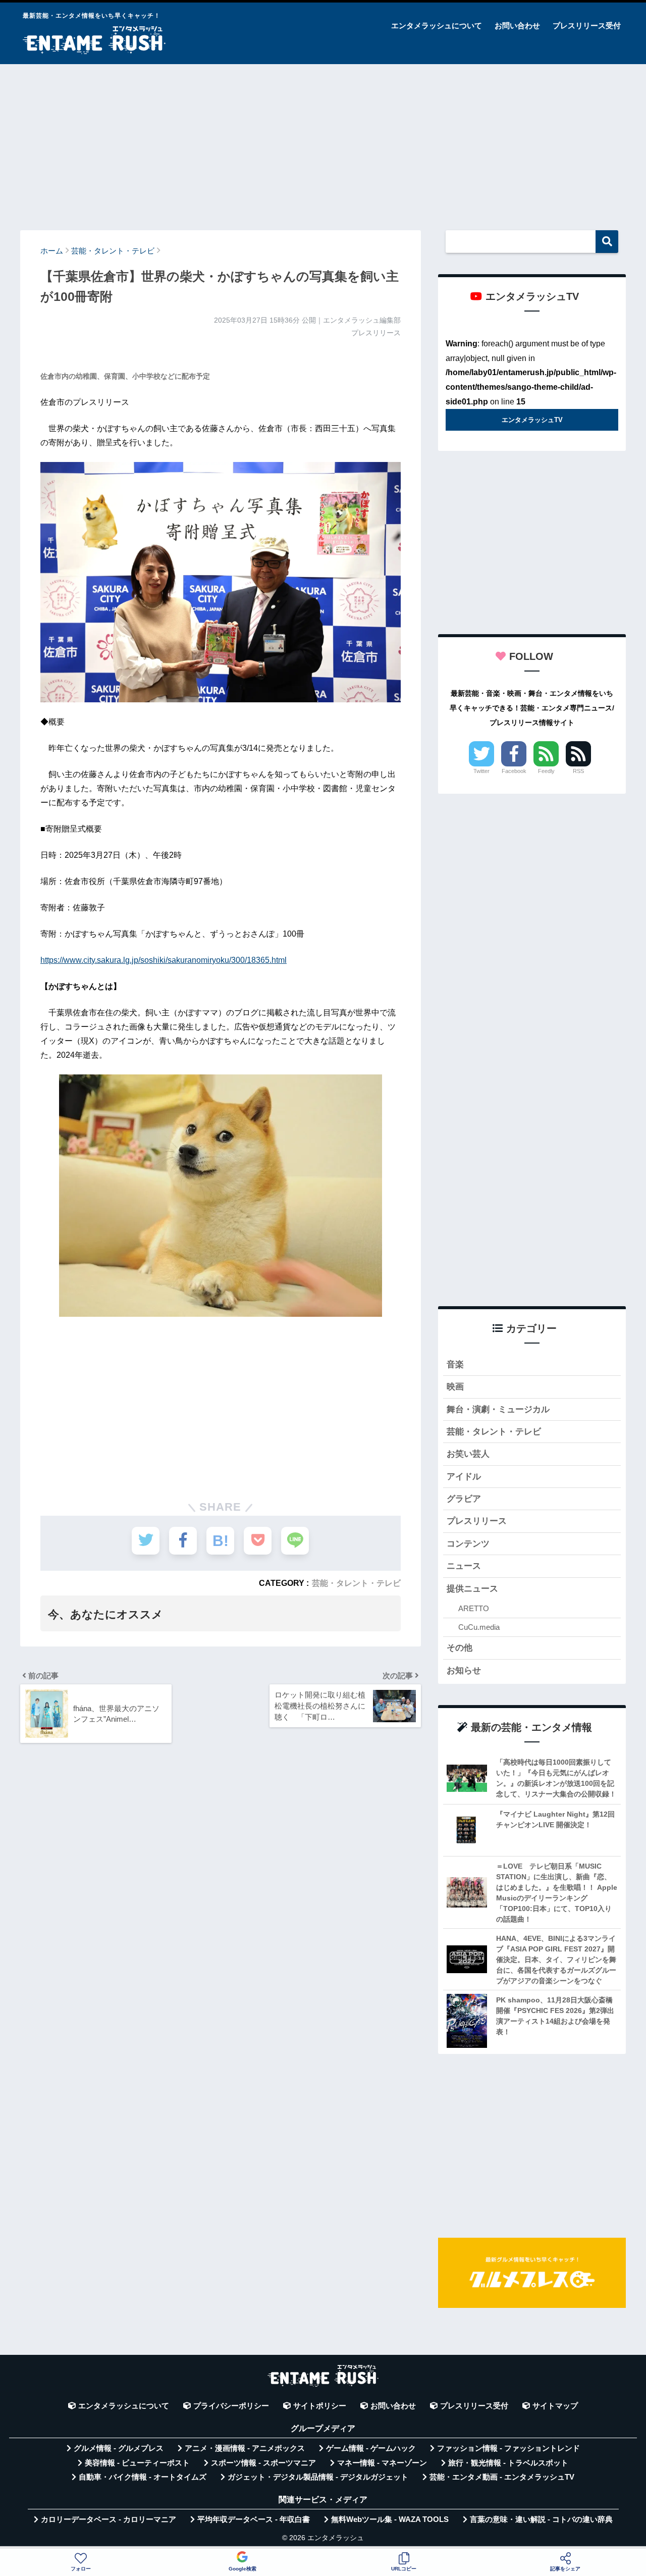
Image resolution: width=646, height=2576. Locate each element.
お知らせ (464, 1670)
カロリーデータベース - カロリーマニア (109, 2519)
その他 (460, 1648)
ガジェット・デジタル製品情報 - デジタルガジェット (318, 2477)
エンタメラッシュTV (532, 420)
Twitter (481, 771)
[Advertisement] (323, 142)
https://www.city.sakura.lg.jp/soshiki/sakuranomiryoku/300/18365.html (164, 960)
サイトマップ (555, 2406)
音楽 (455, 1364)
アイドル (464, 1477)
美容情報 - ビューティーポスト (137, 2463)
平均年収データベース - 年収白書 (254, 2519)
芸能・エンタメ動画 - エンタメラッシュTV (502, 2477)
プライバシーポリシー (231, 2406)
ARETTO (474, 1608)
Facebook (514, 771)
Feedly (546, 771)
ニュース (464, 1566)
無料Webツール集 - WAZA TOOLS (390, 2519)
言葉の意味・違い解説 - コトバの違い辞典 (541, 2519)
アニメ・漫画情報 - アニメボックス (245, 2448)
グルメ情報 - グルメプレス (119, 2448)
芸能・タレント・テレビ (356, 1583)
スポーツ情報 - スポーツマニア (263, 2463)
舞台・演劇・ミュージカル (498, 1409)
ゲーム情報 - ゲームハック (371, 2448)
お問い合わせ (517, 25)
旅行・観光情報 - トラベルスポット (508, 2463)
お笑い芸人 (468, 1454)
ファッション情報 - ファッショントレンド (508, 2448)
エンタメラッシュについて (437, 25)
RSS (578, 771)
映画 (455, 1387)
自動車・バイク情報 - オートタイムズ (143, 2477)
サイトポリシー (320, 2406)
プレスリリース (477, 1521)
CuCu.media (479, 1627)
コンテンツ (468, 1544)
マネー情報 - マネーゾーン (382, 2463)
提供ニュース (472, 1589)
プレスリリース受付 (587, 25)
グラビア (464, 1499)
